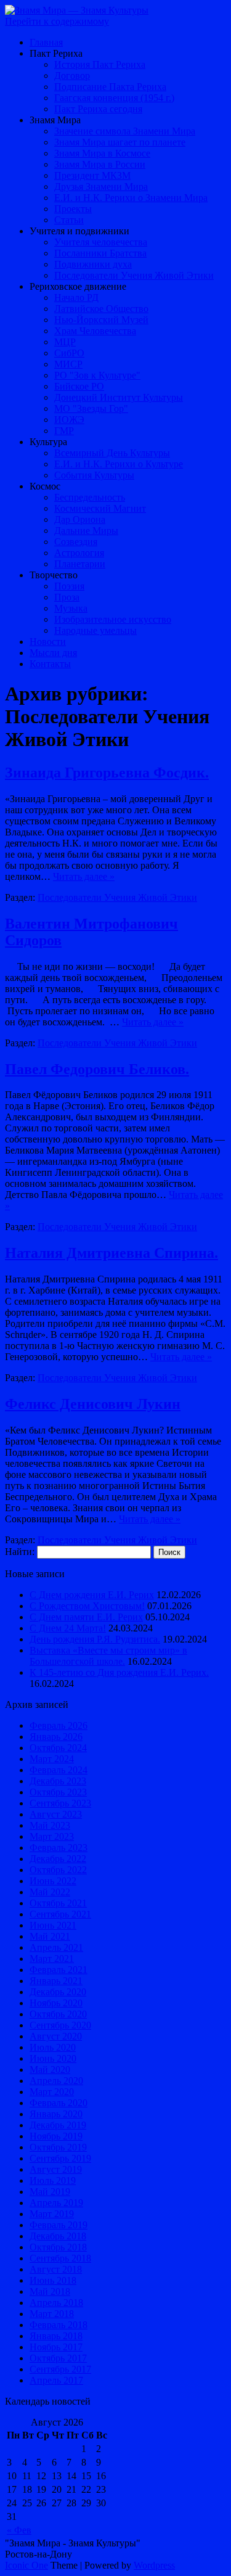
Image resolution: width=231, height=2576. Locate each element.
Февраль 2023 (59, 1848)
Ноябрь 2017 (56, 2347)
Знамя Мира (55, 120)
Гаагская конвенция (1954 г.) (114, 98)
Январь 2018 (56, 2336)
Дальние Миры (86, 531)
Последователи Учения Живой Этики (134, 275)
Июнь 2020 (53, 2058)
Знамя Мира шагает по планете (120, 142)
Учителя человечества (101, 242)
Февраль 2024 (59, 1770)
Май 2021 (50, 1936)
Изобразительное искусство (113, 619)
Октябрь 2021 (58, 1903)
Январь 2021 (56, 1981)
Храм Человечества (95, 331)
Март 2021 (52, 1959)
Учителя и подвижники (79, 231)
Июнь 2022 (53, 1881)
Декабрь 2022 (58, 1859)
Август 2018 (56, 2269)
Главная (46, 42)
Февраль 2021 (59, 1970)
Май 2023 (50, 1825)
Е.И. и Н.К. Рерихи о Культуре (119, 464)
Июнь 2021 (53, 1925)
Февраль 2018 (59, 2325)
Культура (48, 442)
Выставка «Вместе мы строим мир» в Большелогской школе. (108, 1656)
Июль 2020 (53, 2047)
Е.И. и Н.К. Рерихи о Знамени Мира (131, 198)
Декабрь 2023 (58, 1781)
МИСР (68, 364)
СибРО (69, 353)
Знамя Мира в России (100, 164)
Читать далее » (84, 876)
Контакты (50, 664)
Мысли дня (53, 653)
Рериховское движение (78, 286)
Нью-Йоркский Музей (101, 320)
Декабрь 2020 (58, 1992)
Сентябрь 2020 (60, 2025)
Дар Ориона (80, 519)
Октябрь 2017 (58, 2358)
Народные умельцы (95, 630)
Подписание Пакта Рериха (110, 87)
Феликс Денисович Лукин (93, 1404)
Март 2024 (52, 1759)
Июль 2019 (53, 2180)
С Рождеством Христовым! (87, 1606)
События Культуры (94, 475)
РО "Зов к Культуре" (97, 375)
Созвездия (76, 542)
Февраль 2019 (59, 2225)
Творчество (54, 575)
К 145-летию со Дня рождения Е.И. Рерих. (119, 1672)
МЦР (65, 342)
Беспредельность (90, 497)
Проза (67, 597)
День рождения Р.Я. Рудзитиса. (95, 1639)
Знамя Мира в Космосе (102, 153)
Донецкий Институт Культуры (119, 397)
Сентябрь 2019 (60, 2158)
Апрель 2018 (56, 2303)
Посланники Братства (100, 253)
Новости (48, 642)
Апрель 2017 (56, 2380)
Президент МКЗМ (92, 175)
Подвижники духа (93, 264)
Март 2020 (52, 2092)
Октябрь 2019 (58, 2147)
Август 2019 (56, 2169)
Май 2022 (50, 1892)
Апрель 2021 (56, 1947)
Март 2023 (52, 1836)
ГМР (64, 431)
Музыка (71, 608)
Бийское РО (79, 386)
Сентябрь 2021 (60, 1914)
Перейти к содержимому (57, 21)
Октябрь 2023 (58, 1792)
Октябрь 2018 (58, 2247)
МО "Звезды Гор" (91, 408)
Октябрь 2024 (58, 1748)
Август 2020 (56, 2036)
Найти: (20, 1552)
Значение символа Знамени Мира (125, 131)
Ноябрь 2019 (56, 2136)
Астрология (79, 553)
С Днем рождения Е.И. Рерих (92, 1595)
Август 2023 (56, 1814)
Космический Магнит (100, 508)
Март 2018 (52, 2314)
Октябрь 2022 (58, 1870)
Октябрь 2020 (58, 2014)
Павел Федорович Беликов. (97, 1069)
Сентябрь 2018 (60, 2258)
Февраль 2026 (59, 1725)
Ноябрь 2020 (56, 2003)
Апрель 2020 (56, 2081)
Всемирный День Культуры (112, 453)
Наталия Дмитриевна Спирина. (111, 1253)
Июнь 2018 (53, 2280)
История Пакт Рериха (100, 64)
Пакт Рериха (56, 53)
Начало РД (76, 297)
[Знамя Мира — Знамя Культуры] (77, 10)
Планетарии (80, 564)
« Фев (19, 2530)
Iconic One (26, 2565)
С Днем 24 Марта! (68, 1628)
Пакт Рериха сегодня (98, 109)
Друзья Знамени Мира (101, 187)
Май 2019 (50, 2192)
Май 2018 (50, 2291)
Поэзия (69, 586)
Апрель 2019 (56, 2203)
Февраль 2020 (59, 2103)
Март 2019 (52, 2214)
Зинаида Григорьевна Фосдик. (107, 773)
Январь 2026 (56, 1737)
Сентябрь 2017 (60, 2369)
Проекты (73, 209)
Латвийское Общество (101, 309)
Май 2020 (50, 2069)
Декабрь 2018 (58, 2236)
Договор (72, 76)
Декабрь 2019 (58, 2125)
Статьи (69, 220)
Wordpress (154, 2565)
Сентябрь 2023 (60, 1803)
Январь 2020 (56, 2114)
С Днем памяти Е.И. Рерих (86, 1617)
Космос (45, 486)
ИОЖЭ (69, 420)
